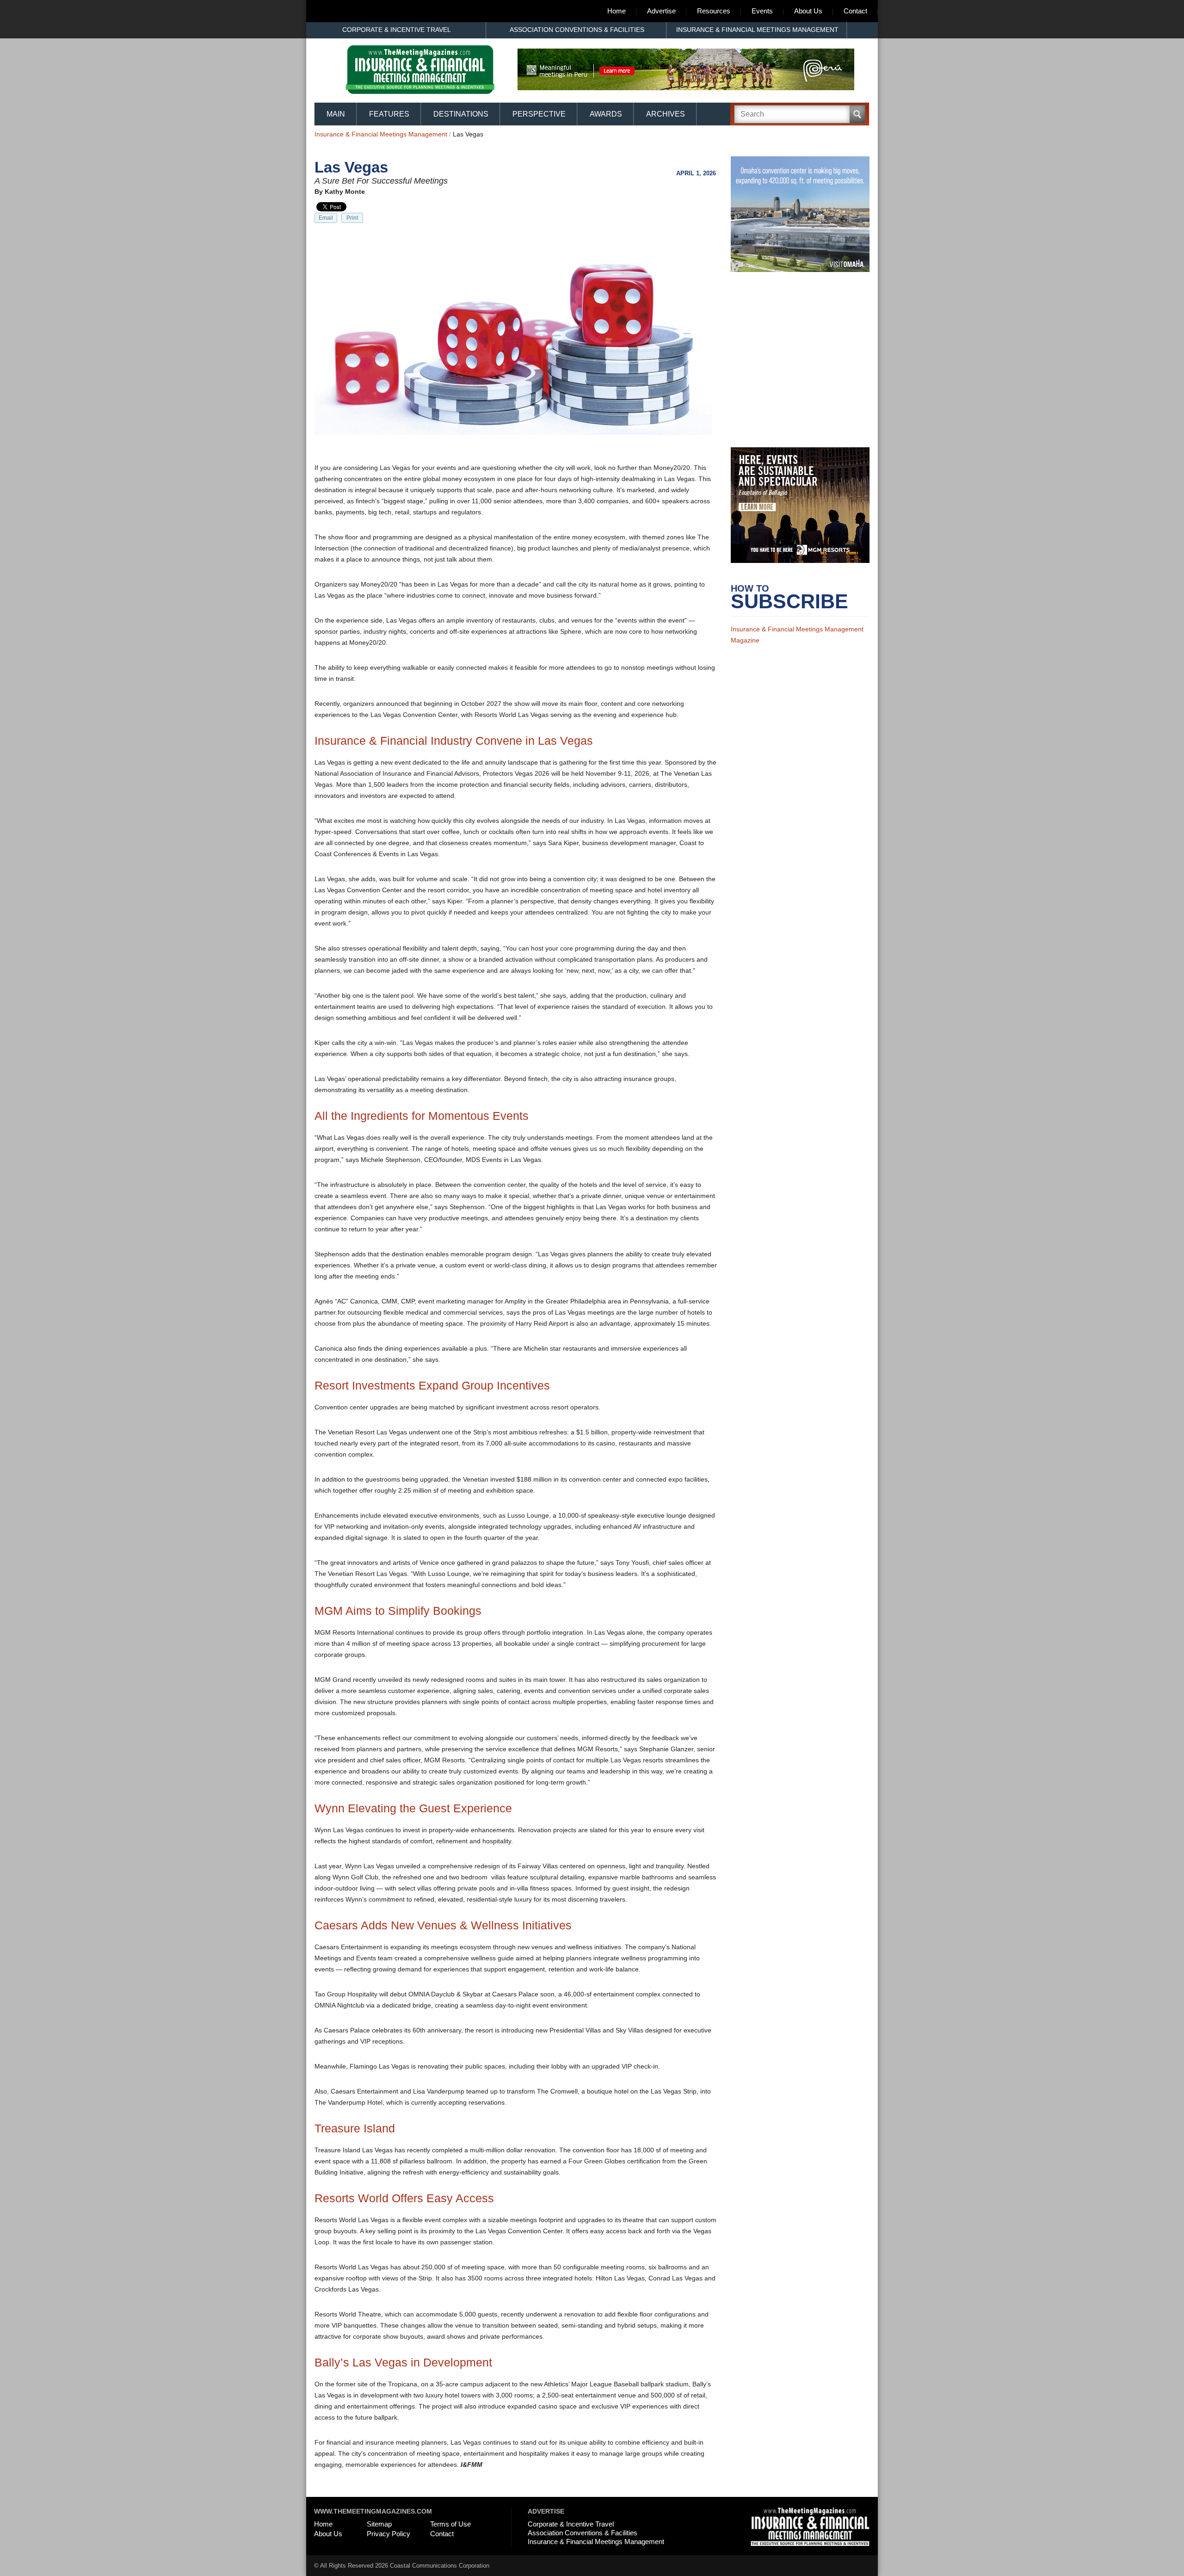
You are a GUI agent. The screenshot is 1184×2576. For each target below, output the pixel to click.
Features (389, 114)
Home (617, 11)
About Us (808, 11)
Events (762, 11)
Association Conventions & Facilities (577, 30)
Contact (855, 11)
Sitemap (379, 2524)
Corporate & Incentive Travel (397, 30)
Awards (606, 114)
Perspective (539, 114)
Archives (666, 114)
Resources (714, 11)
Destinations (461, 114)
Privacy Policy (388, 2534)
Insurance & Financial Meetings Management (757, 30)
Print (352, 218)
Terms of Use (450, 2524)
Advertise (661, 11)
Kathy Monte (345, 192)
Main (336, 114)
